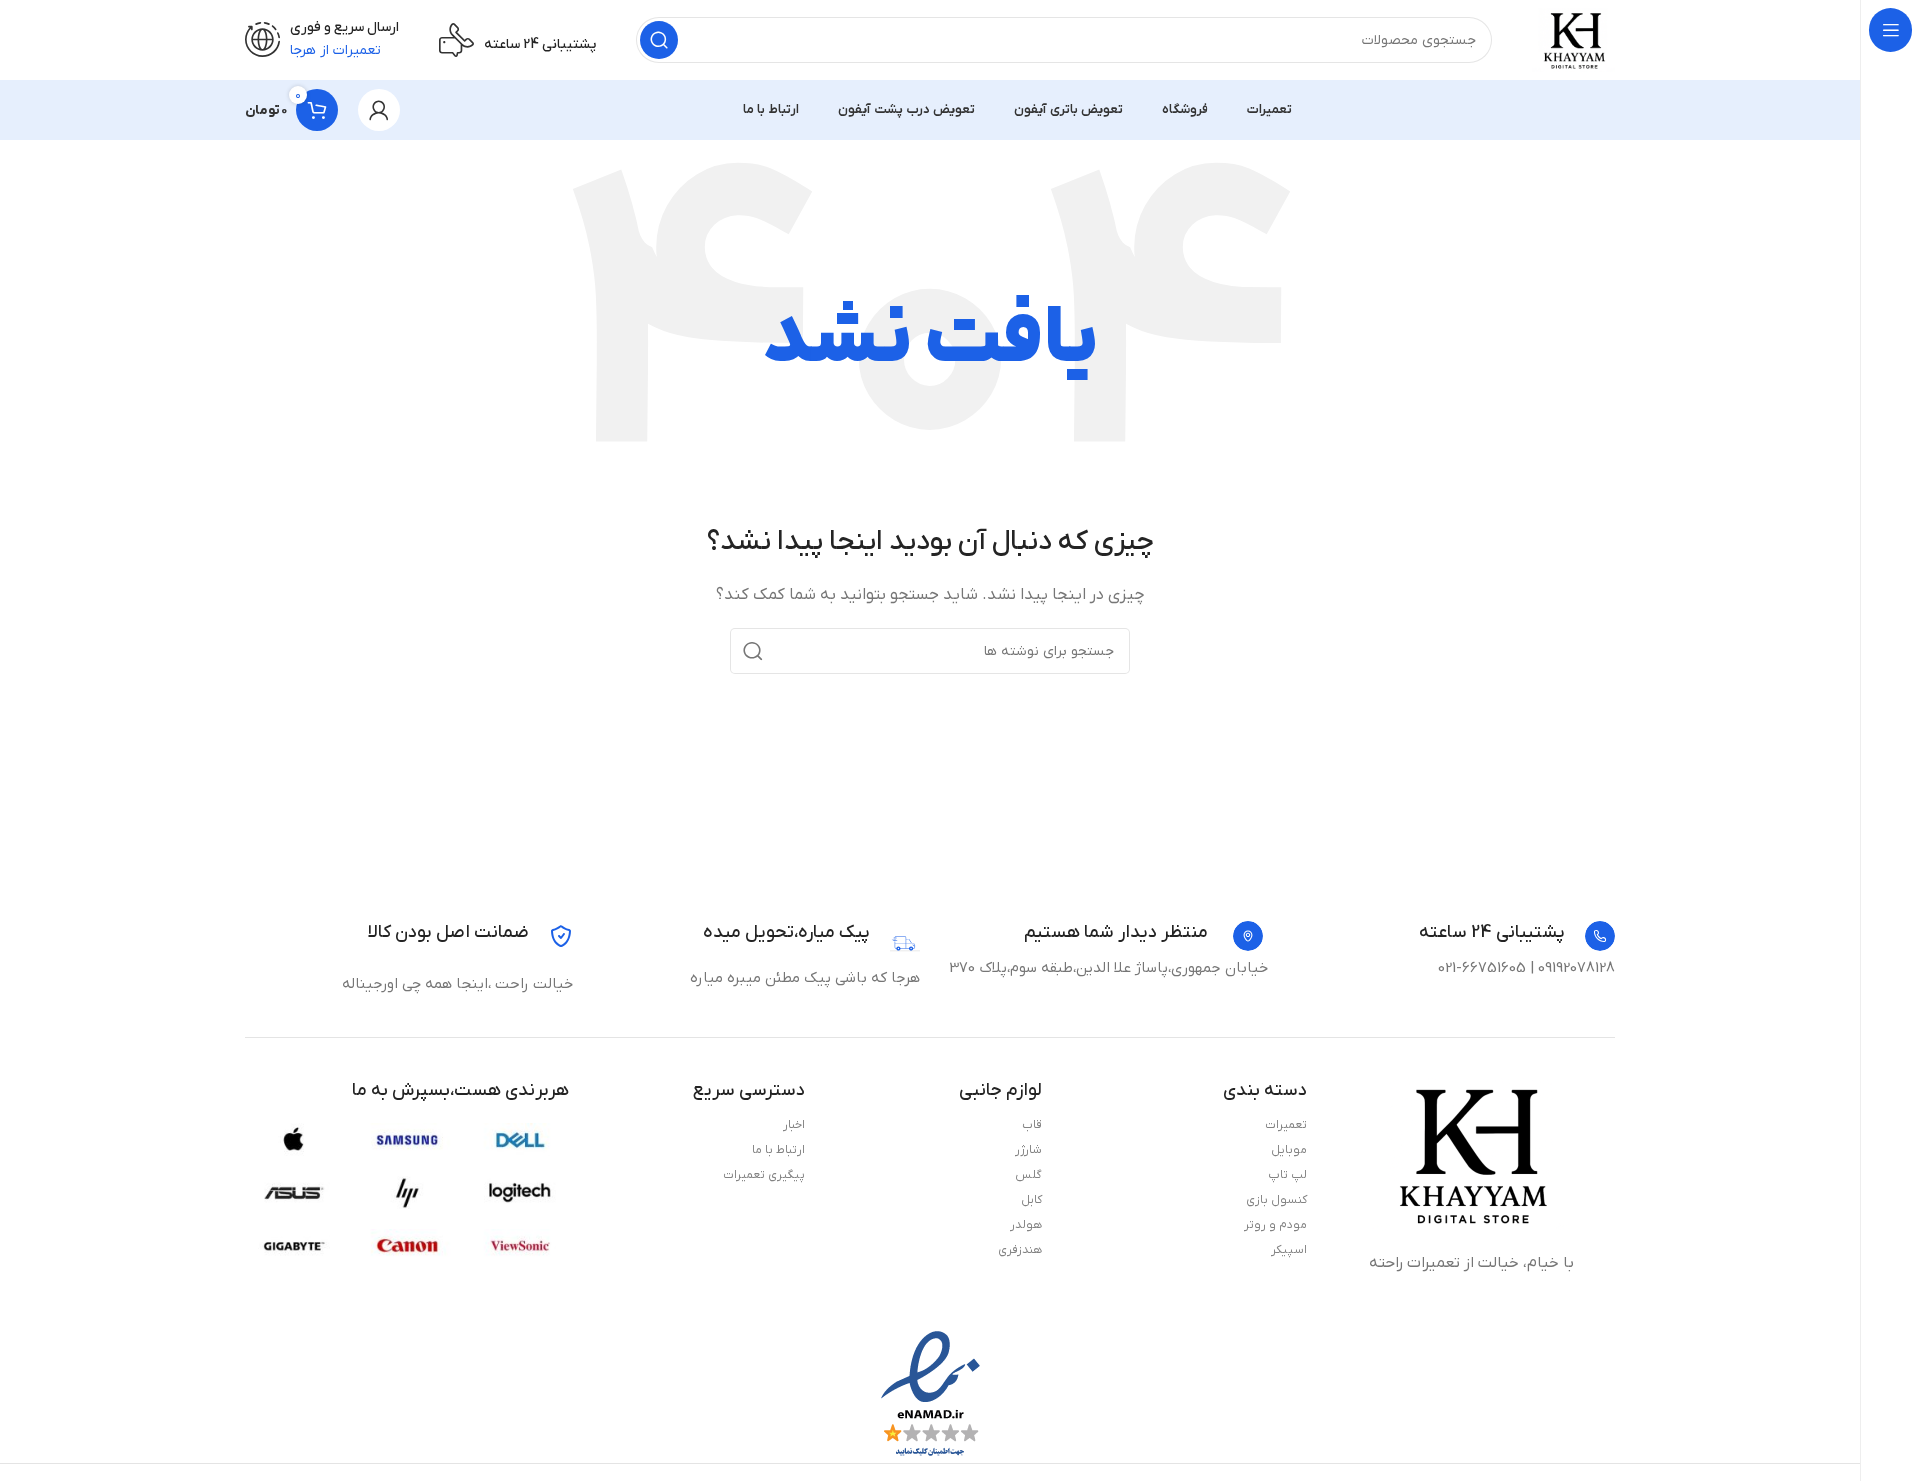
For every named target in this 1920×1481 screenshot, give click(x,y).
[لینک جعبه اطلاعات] (1517, 936)
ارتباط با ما (778, 1150)
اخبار (794, 1125)
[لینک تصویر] (1471, 1154)
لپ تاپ (1287, 1175)
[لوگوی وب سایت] (1573, 39)
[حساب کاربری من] (379, 110)
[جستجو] (659, 40)
